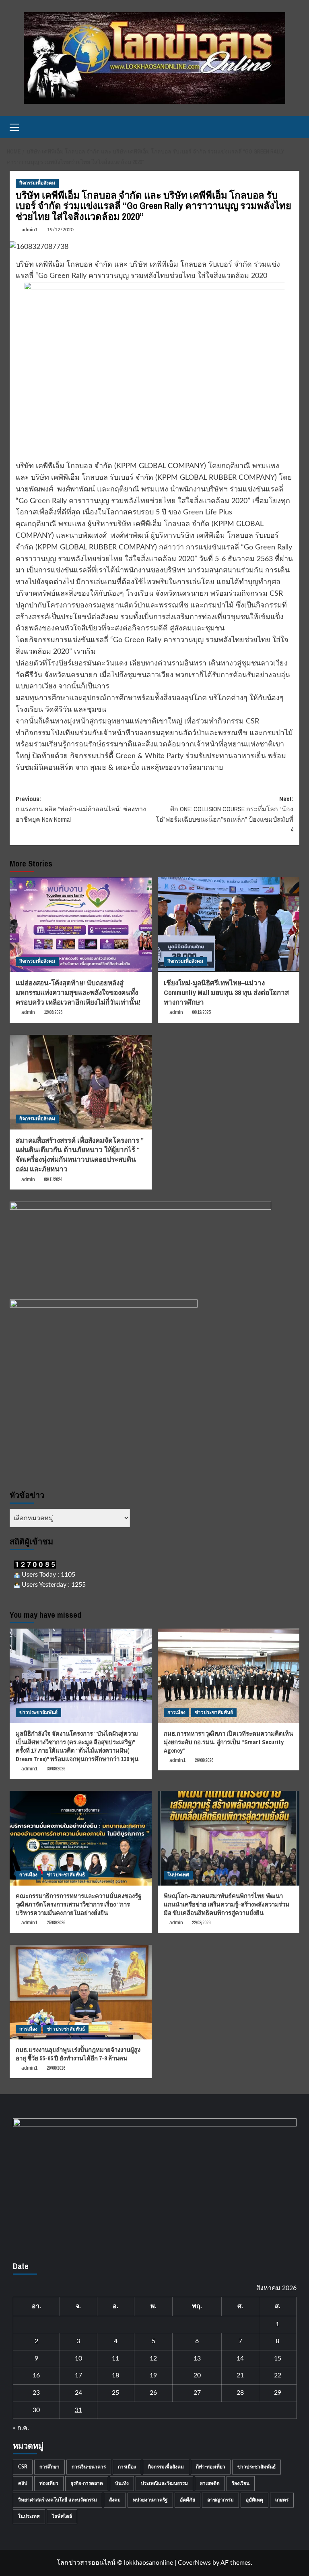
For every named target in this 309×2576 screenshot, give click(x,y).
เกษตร (282, 2500)
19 (153, 2375)
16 (36, 2375)
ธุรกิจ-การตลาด (87, 2483)
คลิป (23, 2483)
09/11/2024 (53, 1179)
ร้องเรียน (241, 2483)
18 (115, 2375)
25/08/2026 (56, 1923)
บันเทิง (122, 2483)
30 (36, 2410)
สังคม (115, 2500)
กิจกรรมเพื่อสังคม (37, 183)
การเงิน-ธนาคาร (89, 2467)
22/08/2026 (201, 1923)
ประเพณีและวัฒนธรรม (164, 2483)
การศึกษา (49, 2467)
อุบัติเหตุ (254, 2500)
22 (278, 2375)
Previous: (81, 809)
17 (78, 2375)
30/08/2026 (56, 1769)
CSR (23, 2467)
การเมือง (176, 1712)
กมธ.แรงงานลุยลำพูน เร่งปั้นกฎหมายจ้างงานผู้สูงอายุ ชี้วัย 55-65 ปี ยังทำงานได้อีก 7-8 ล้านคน (78, 2054)
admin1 (30, 230)
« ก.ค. (21, 2428)
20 (197, 2375)
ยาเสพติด (210, 2483)
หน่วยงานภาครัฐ (150, 2500)
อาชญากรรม (220, 2500)
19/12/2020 (60, 230)
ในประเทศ (178, 1875)
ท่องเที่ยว (49, 2483)
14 (240, 2358)
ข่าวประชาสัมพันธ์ (38, 1712)
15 (278, 2358)
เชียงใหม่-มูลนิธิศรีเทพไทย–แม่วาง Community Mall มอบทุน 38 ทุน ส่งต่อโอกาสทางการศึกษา (226, 992)
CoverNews (194, 2563)
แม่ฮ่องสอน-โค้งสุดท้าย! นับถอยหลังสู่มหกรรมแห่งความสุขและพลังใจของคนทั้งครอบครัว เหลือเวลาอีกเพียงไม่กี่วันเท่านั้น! (78, 992)
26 (153, 2393)
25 (115, 2393)
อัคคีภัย (187, 2500)
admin (28, 1012)
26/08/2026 (204, 1760)
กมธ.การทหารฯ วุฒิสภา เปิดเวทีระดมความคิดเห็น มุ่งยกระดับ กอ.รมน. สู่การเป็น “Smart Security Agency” (228, 1742)
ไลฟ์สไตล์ (62, 2516)
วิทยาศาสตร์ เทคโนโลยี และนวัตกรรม (58, 2500)
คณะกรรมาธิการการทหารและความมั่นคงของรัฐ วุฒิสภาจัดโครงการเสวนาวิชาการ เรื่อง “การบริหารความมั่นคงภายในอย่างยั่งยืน (78, 1904)
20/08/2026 (56, 2068)
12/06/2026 (53, 1012)
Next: (225, 814)
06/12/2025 (201, 1012)
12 (153, 2358)
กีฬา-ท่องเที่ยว (211, 2467)
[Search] (294, 127)
